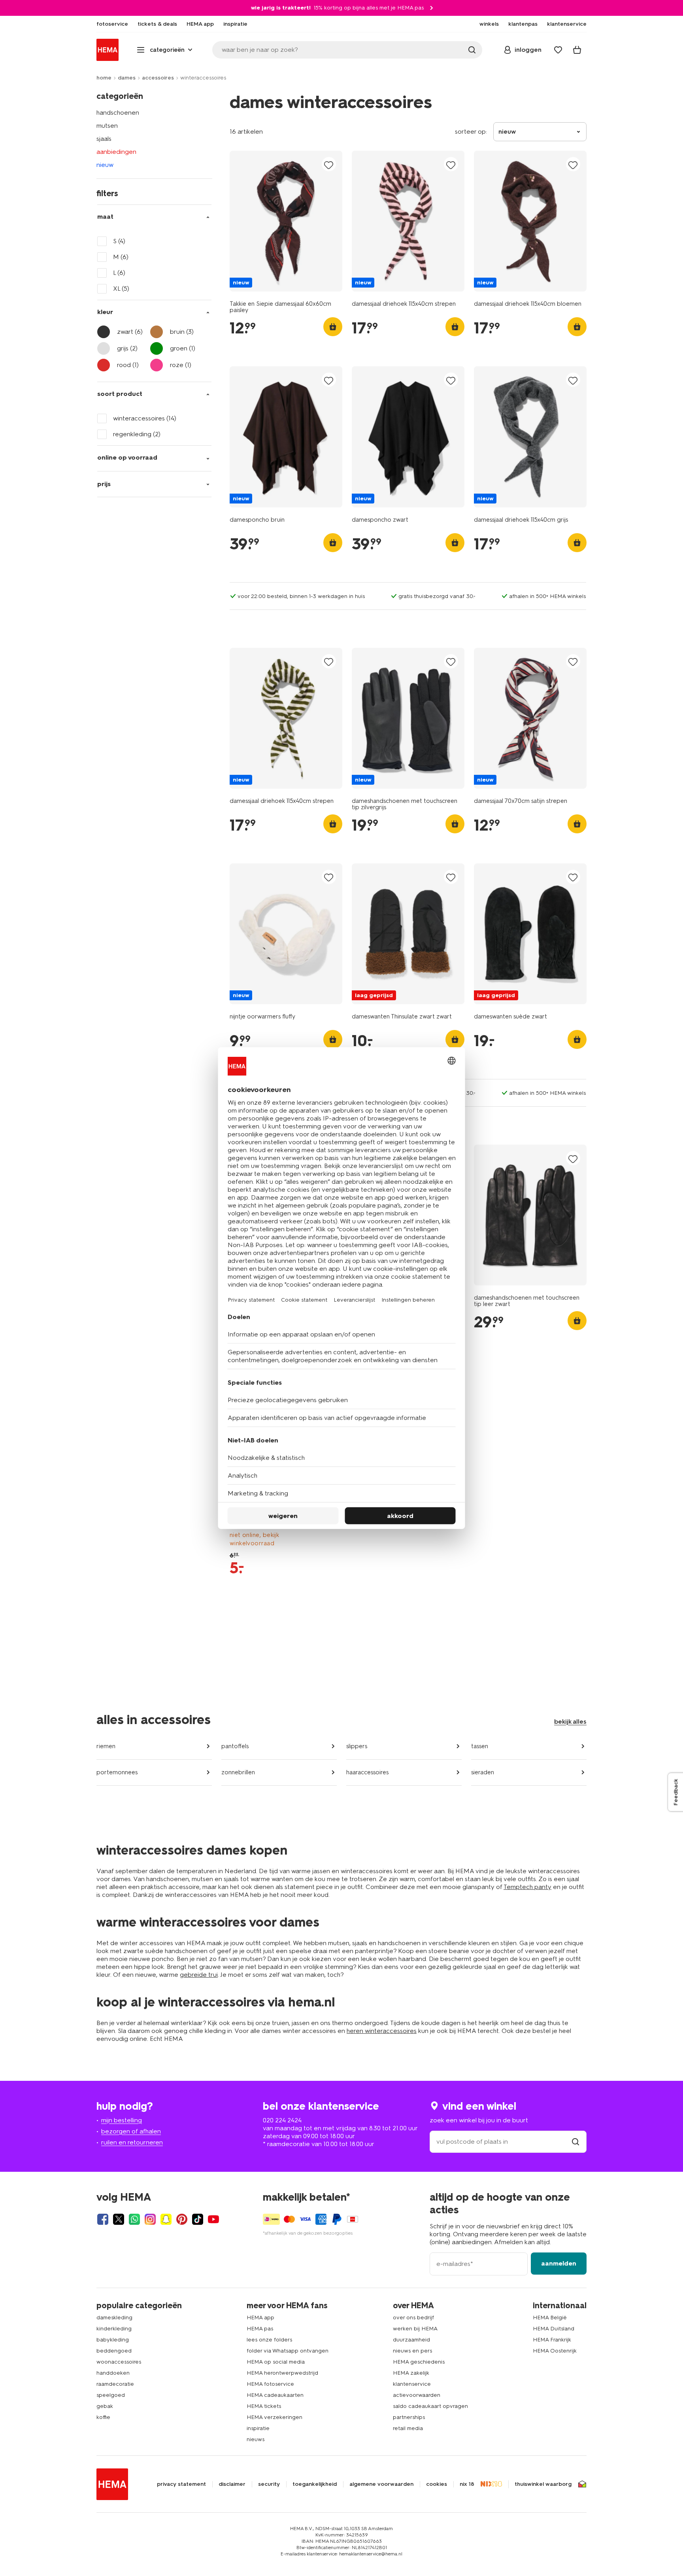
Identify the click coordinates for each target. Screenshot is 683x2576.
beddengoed (114, 2351)
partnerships (409, 2417)
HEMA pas (260, 2329)
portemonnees (117, 1772)
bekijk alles (570, 1721)
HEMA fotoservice (270, 2384)
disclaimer (232, 2484)
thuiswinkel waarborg (543, 2484)
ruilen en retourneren (132, 2142)
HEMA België (550, 2318)
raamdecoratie (115, 2384)
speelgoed (111, 2395)
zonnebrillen (238, 1772)
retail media (408, 2428)
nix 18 (467, 2484)
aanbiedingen (116, 152)
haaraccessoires (367, 1772)
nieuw (105, 165)
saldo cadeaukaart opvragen (430, 2406)
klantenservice (412, 2384)
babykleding (113, 2340)
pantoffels (235, 1746)
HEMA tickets (264, 2406)
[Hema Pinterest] (182, 2219)
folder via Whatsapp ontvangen (288, 2351)
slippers (357, 1746)
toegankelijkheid (315, 2484)
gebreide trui (199, 1975)
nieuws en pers (412, 2351)
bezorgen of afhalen (131, 2131)
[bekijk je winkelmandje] (577, 50)
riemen (106, 1746)
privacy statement (181, 2484)
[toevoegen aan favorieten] (329, 165)
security (269, 2484)
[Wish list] (558, 50)
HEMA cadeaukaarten (275, 2395)
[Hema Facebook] (103, 2219)
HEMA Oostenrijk (555, 2351)
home (104, 78)
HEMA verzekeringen (275, 2417)
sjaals (104, 139)
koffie (103, 2417)
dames (127, 78)
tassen (480, 1746)
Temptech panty (527, 1887)
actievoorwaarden (417, 2395)
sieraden (483, 1772)
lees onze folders (269, 2340)
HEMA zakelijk (411, 2373)
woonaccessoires (119, 2362)
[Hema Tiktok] (198, 2219)
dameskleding (114, 2318)
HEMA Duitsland (554, 2329)
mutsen (107, 126)
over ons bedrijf (413, 2318)
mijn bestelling (122, 2120)
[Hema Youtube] (213, 2219)
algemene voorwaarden (381, 2484)
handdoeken (113, 2373)
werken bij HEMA (415, 2329)
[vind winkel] (575, 2142)
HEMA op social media (276, 2362)
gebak (105, 2406)
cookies (437, 2484)
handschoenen (118, 113)
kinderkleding (114, 2329)
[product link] (286, 221)
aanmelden (559, 2263)
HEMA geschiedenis (419, 2362)
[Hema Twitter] (119, 2219)
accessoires (158, 78)
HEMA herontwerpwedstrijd (282, 2373)
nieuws (256, 2439)
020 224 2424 (282, 2120)
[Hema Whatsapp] (134, 2219)
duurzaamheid (411, 2340)
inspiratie (258, 2428)
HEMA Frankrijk (552, 2340)
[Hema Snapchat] (166, 2219)
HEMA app (260, 2318)
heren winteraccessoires (382, 2031)
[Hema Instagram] (150, 2219)
